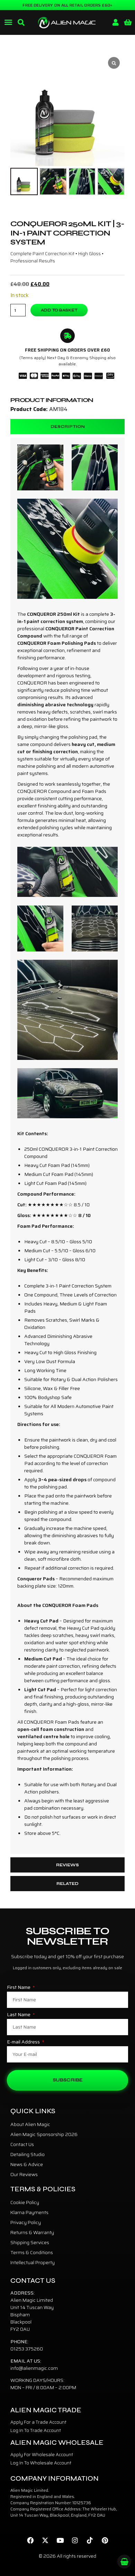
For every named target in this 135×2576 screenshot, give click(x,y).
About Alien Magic (30, 2124)
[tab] (67, 427)
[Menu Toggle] (8, 22)
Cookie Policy (25, 2202)
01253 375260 (27, 2349)
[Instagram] (75, 2540)
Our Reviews (24, 2174)
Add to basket (59, 310)
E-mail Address (24, 2042)
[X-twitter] (45, 2540)
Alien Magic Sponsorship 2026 (44, 2134)
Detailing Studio (28, 2154)
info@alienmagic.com (34, 2368)
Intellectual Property (33, 2262)
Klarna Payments (29, 2212)
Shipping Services (30, 2242)
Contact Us (22, 2144)
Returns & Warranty (32, 2232)
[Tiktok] (90, 2540)
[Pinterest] (105, 2540)
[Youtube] (60, 2540)
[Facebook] (30, 2540)
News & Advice (27, 2164)
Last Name (19, 2015)
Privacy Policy (26, 2222)
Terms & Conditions (32, 2252)
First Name (19, 1988)
